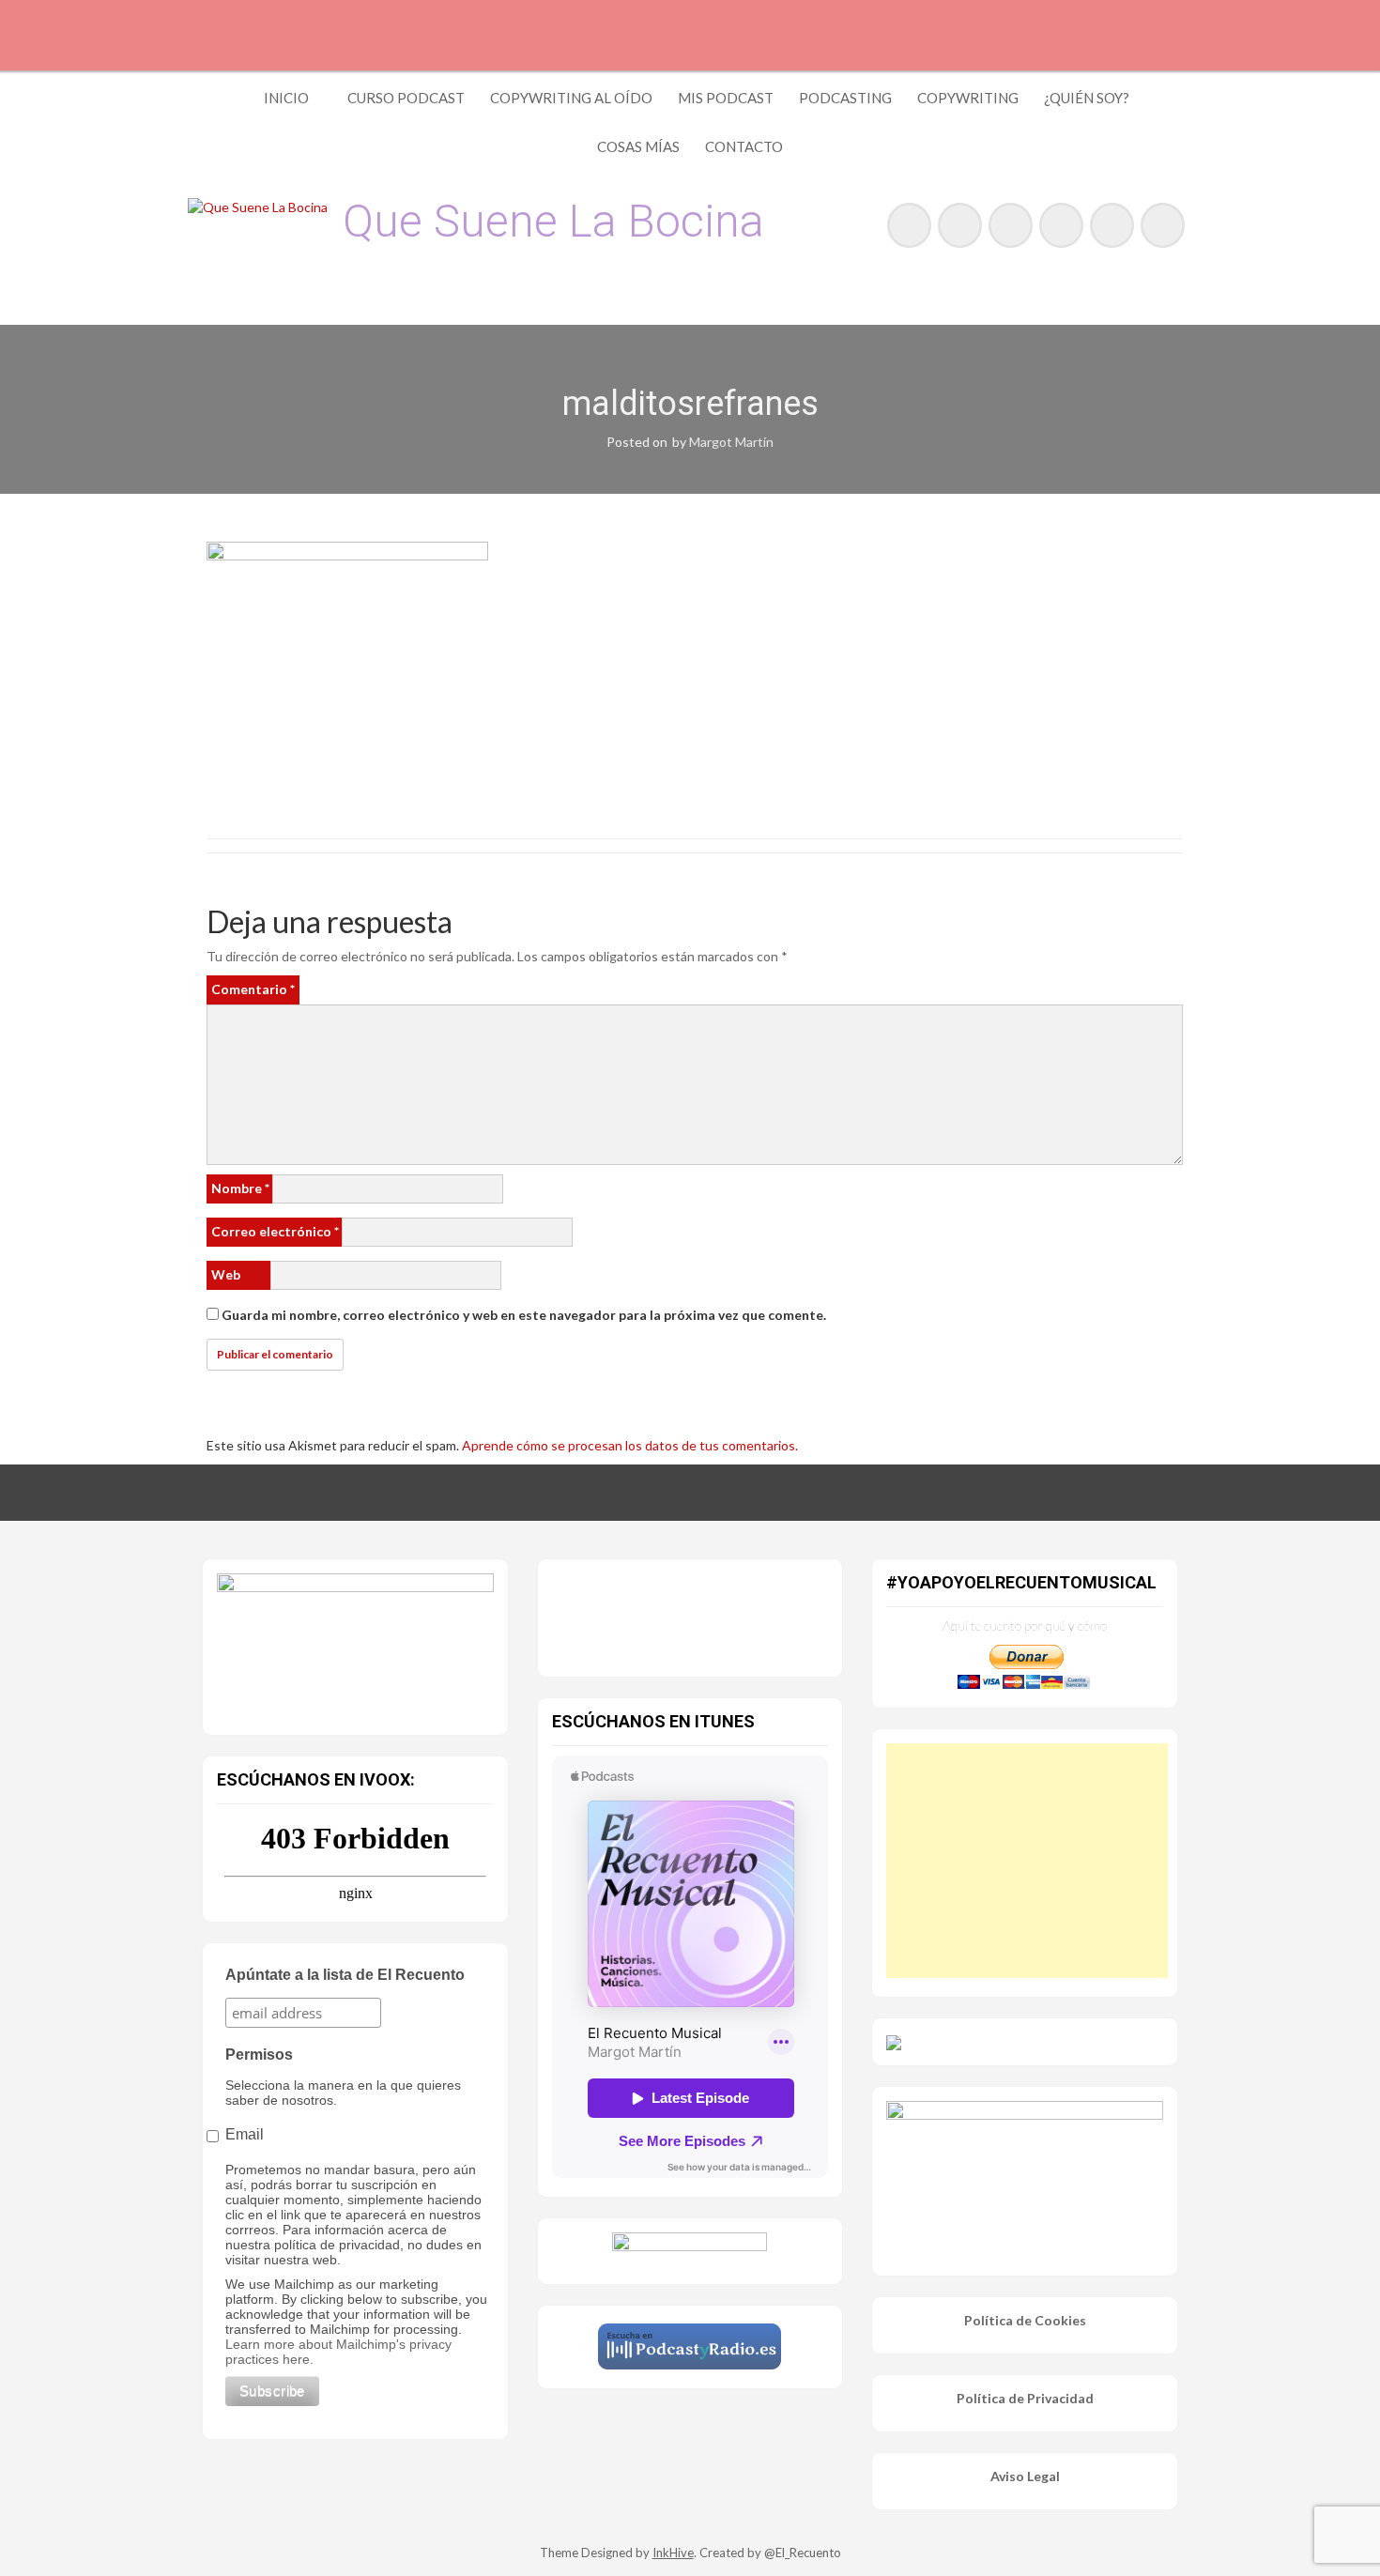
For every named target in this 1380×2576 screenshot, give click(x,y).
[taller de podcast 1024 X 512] (355, 1642)
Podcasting (845, 98)
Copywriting (968, 98)
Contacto (744, 146)
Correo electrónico (275, 1231)
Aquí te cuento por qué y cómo (1025, 1625)
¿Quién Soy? (1087, 98)
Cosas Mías (638, 146)
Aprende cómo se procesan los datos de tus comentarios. (630, 1445)
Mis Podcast (726, 98)
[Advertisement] (1027, 1861)
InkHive (673, 2553)
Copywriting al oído (571, 98)
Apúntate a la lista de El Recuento (345, 1975)
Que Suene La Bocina (553, 221)
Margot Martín (731, 442)
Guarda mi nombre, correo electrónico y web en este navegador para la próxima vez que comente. (524, 1315)
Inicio (286, 98)
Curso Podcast (406, 98)
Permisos (259, 2055)
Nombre (240, 1188)
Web (226, 1274)
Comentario (253, 989)
